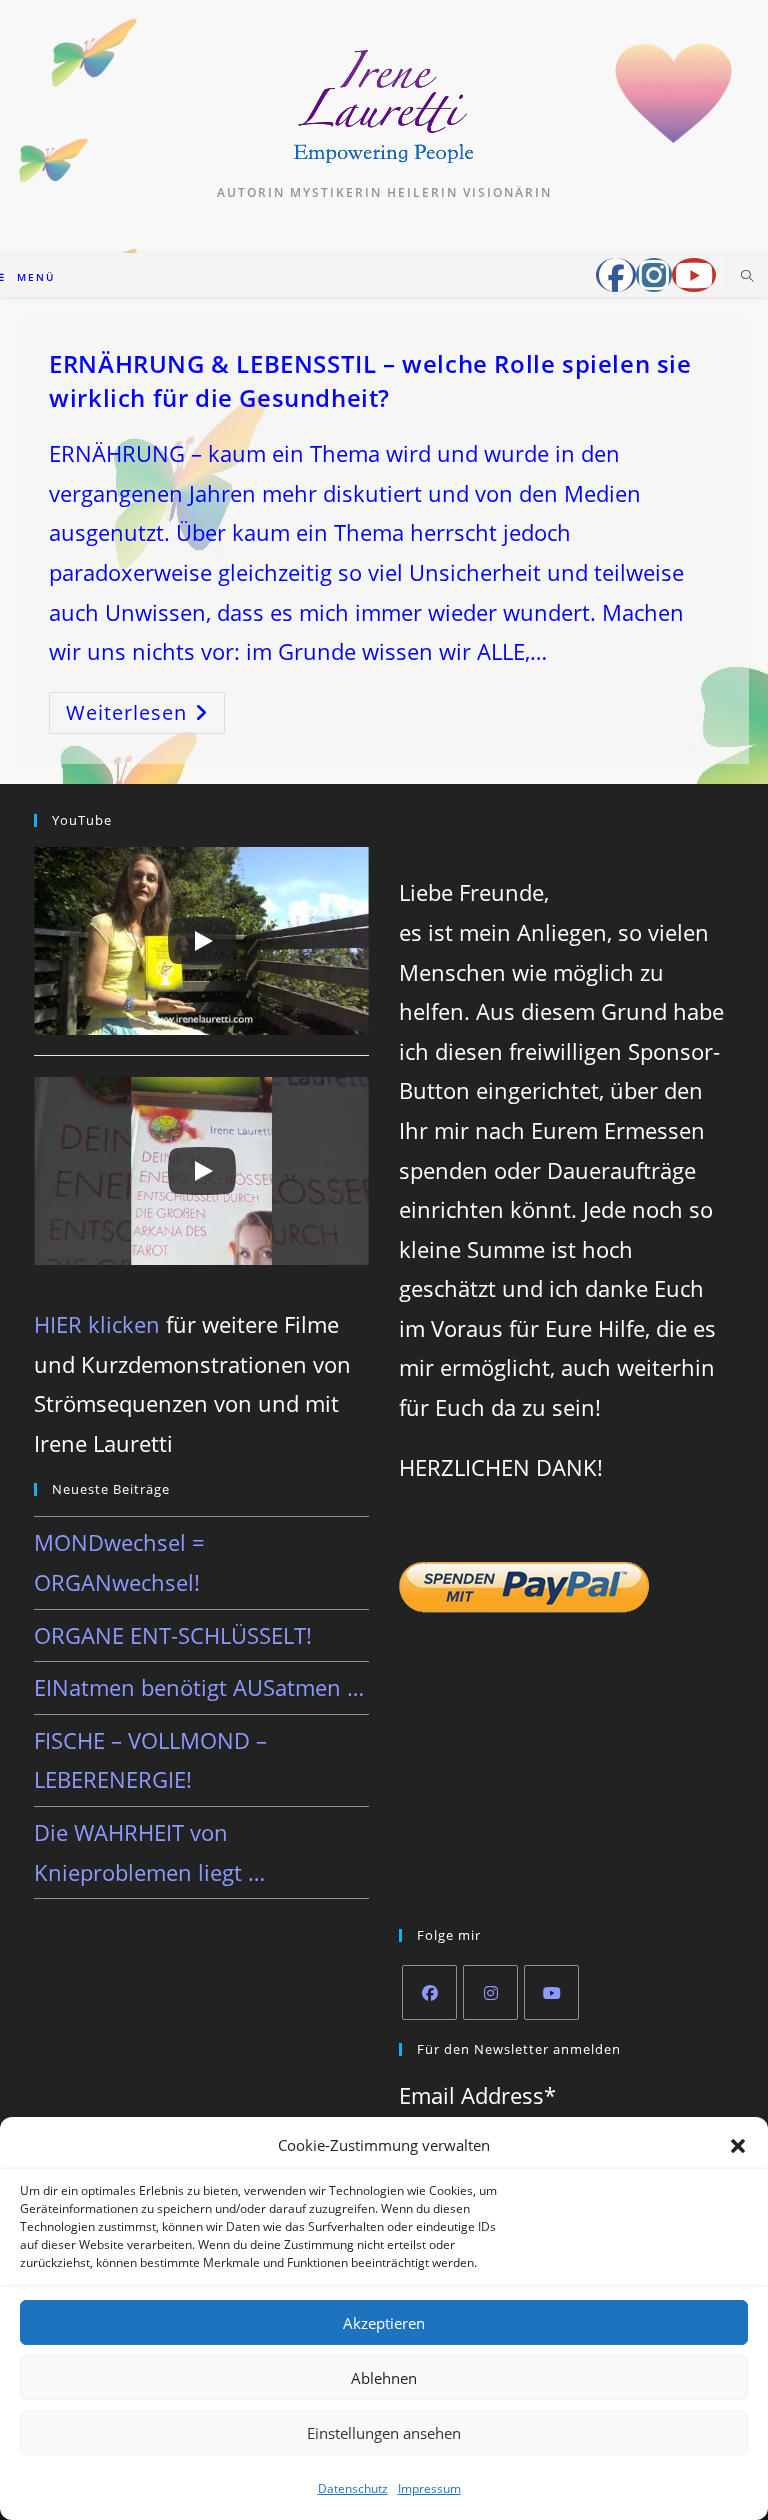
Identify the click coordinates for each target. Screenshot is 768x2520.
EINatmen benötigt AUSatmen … (199, 1687)
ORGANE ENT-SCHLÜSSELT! (173, 1635)
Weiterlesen (145, 716)
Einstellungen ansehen (384, 2433)
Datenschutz (353, 2488)
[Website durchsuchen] (747, 277)
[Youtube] (551, 1992)
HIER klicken (97, 1324)
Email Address (477, 2095)
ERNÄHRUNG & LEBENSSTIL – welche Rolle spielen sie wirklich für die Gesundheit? (370, 380)
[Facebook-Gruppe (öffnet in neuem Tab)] (616, 275)
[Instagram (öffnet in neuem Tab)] (654, 275)
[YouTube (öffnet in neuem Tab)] (694, 275)
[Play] (202, 941)
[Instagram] (490, 1992)
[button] (738, 2146)
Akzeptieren (384, 2323)
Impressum (429, 2488)
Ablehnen (384, 2378)
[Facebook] (429, 1992)
